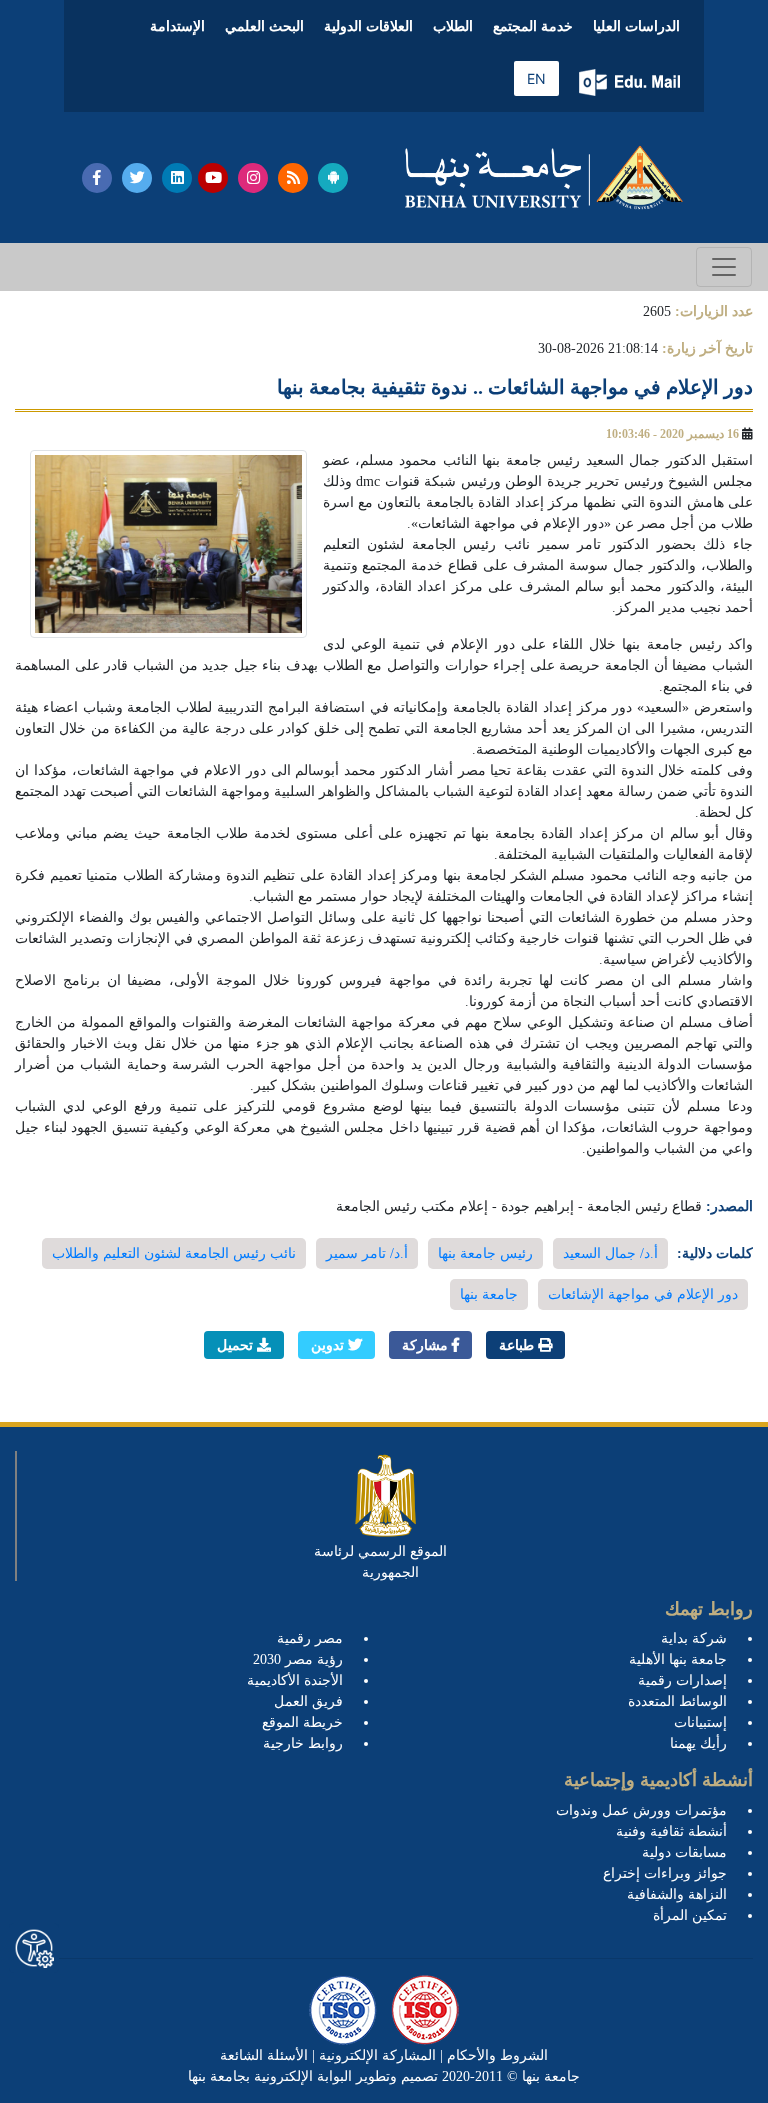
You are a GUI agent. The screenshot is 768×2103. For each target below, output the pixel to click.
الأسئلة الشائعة (264, 2055)
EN (536, 78)
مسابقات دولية (684, 1852)
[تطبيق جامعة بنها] (333, 178)
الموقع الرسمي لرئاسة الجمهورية (380, 1562)
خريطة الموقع (302, 1722)
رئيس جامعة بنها (485, 1253)
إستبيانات (700, 1722)
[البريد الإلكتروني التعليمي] (631, 82)
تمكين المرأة (690, 1915)
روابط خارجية (303, 1743)
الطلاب (453, 26)
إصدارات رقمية (682, 1680)
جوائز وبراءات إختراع (665, 1873)
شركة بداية (694, 1638)
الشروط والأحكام (495, 2055)
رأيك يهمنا (698, 1743)
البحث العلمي (264, 26)
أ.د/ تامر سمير (367, 1253)
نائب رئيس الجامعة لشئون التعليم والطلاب (174, 1253)
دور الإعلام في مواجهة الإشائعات (643, 1294)
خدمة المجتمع (533, 26)
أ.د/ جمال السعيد (610, 1253)
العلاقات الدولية (368, 26)
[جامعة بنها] (544, 177)
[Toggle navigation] (724, 267)
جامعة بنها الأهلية (678, 1659)
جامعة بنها (489, 1294)
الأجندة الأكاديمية (295, 1680)
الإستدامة (177, 26)
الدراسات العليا (636, 26)
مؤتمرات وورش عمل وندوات (641, 1810)
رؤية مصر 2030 (298, 1659)
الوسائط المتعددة (677, 1701)
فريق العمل (308, 1701)
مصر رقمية (310, 1638)
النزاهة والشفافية (677, 1894)
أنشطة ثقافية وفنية (671, 1831)
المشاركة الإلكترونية (375, 2055)
